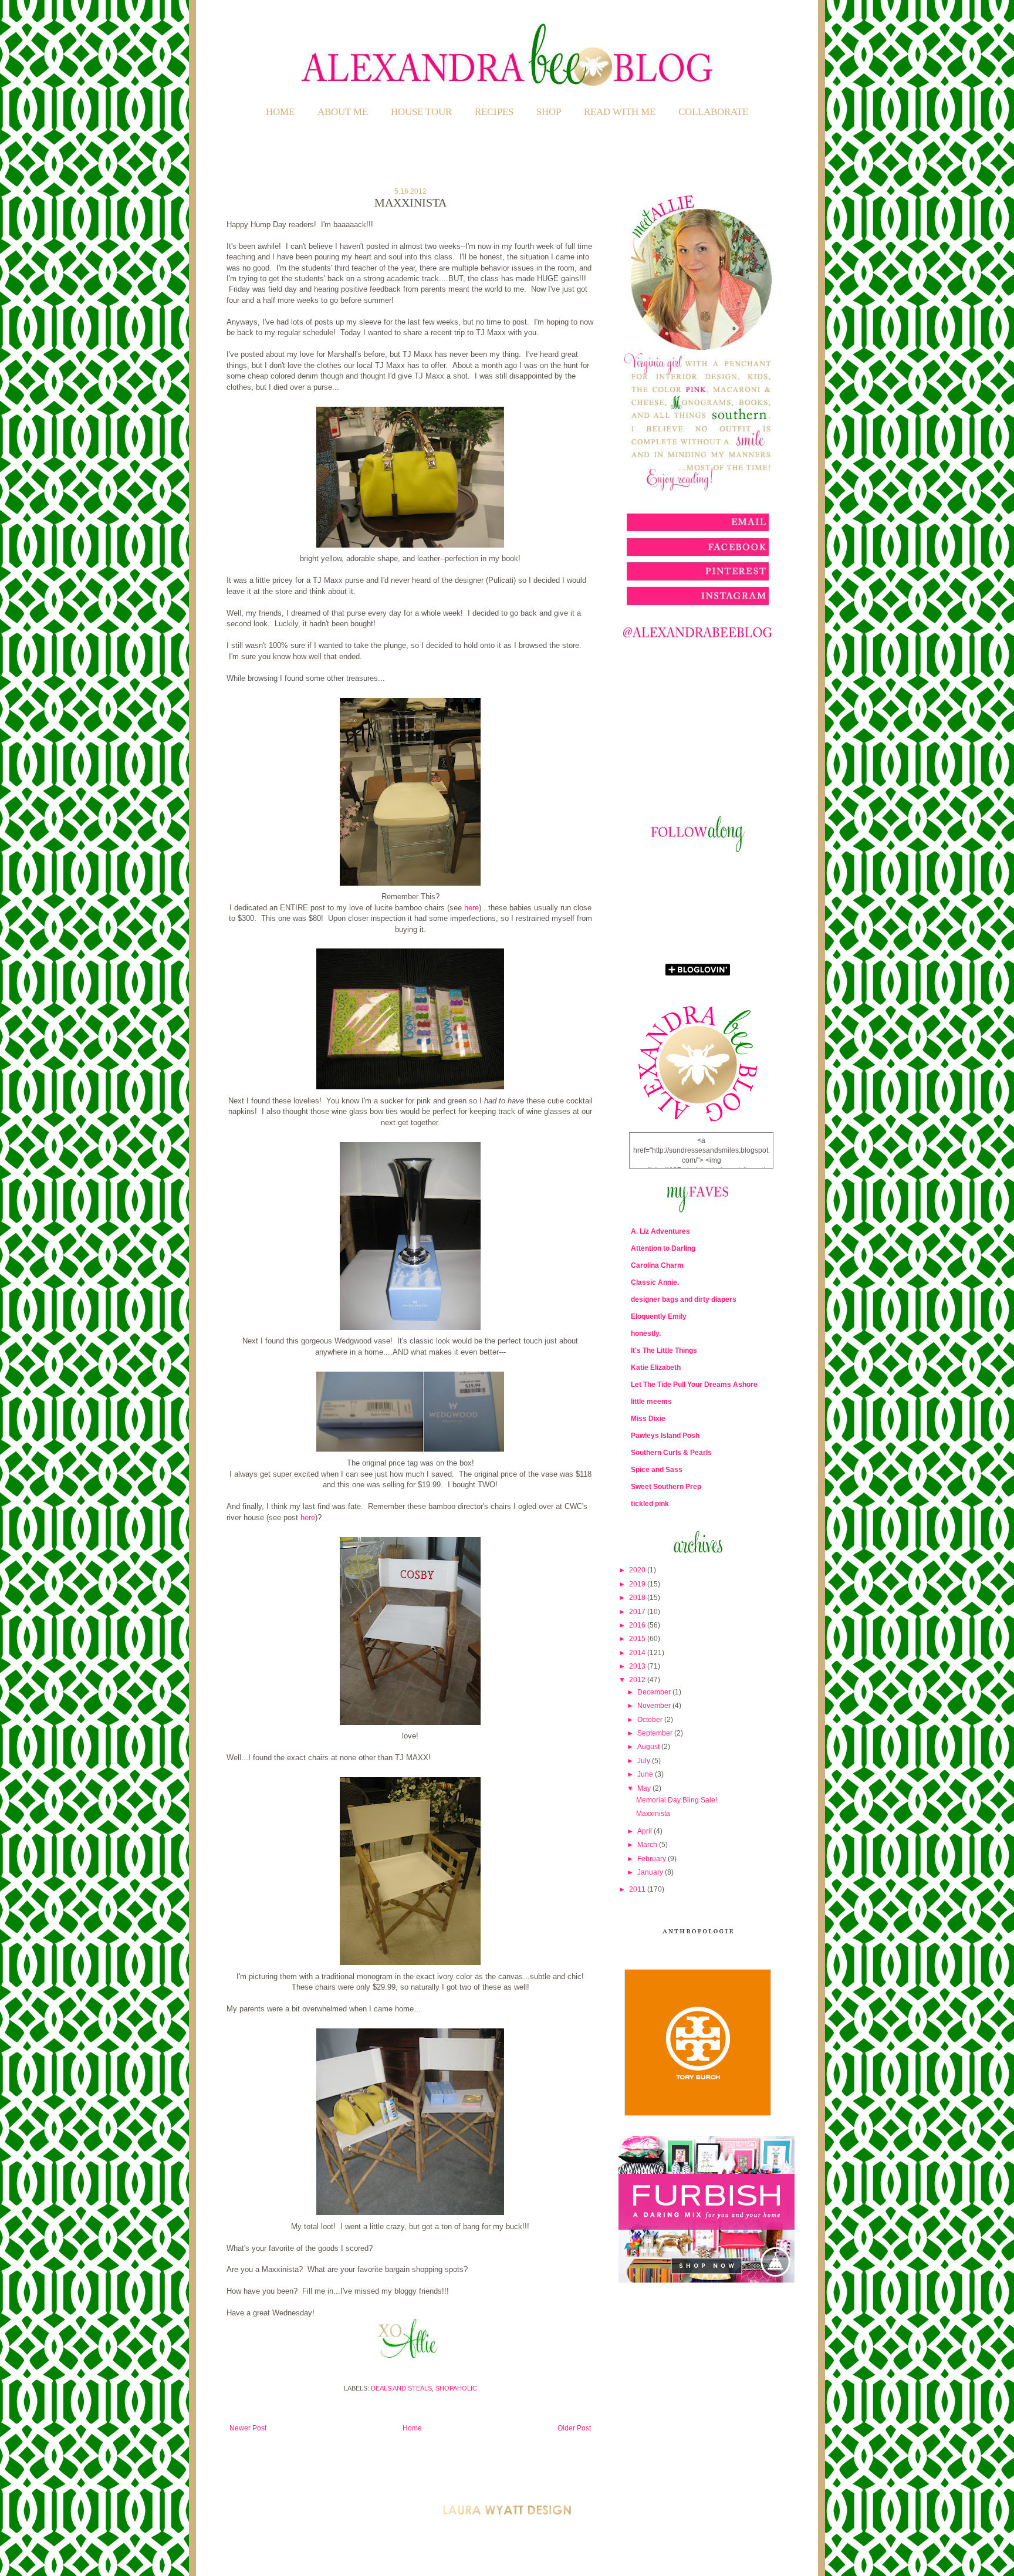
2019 (638, 1584)
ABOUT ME (343, 112)
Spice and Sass (657, 1470)
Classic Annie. (655, 1282)
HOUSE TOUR (421, 112)
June (646, 1774)
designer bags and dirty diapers (684, 1299)
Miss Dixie (648, 1419)
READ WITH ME (620, 112)
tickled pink (650, 1504)
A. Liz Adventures (660, 1231)
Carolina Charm (657, 1265)
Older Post (574, 2428)
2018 (638, 1598)
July (645, 1761)
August (649, 1747)
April (645, 1831)
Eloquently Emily (659, 1316)
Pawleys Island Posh (665, 1436)
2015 (638, 1639)
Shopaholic (456, 2388)
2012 (638, 1680)
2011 (638, 1889)
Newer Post (248, 2428)
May (645, 1788)
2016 (638, 1625)
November (655, 1706)
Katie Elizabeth (656, 1368)
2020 (638, 1570)
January (651, 1872)
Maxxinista (653, 1814)
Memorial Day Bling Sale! (677, 1800)
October (651, 1720)
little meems (651, 1402)
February (653, 1859)
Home (280, 112)
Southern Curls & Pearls (671, 1453)
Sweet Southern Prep (666, 1487)
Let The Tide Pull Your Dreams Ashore (694, 1385)
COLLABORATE (713, 112)
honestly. (646, 1333)
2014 (638, 1653)
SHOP (549, 112)
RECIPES (494, 112)
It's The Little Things (664, 1351)
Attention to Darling (663, 1248)
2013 (638, 1666)
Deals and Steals (401, 2388)
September (656, 1733)
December (655, 1692)
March (648, 1845)
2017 (638, 1612)
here (471, 908)
